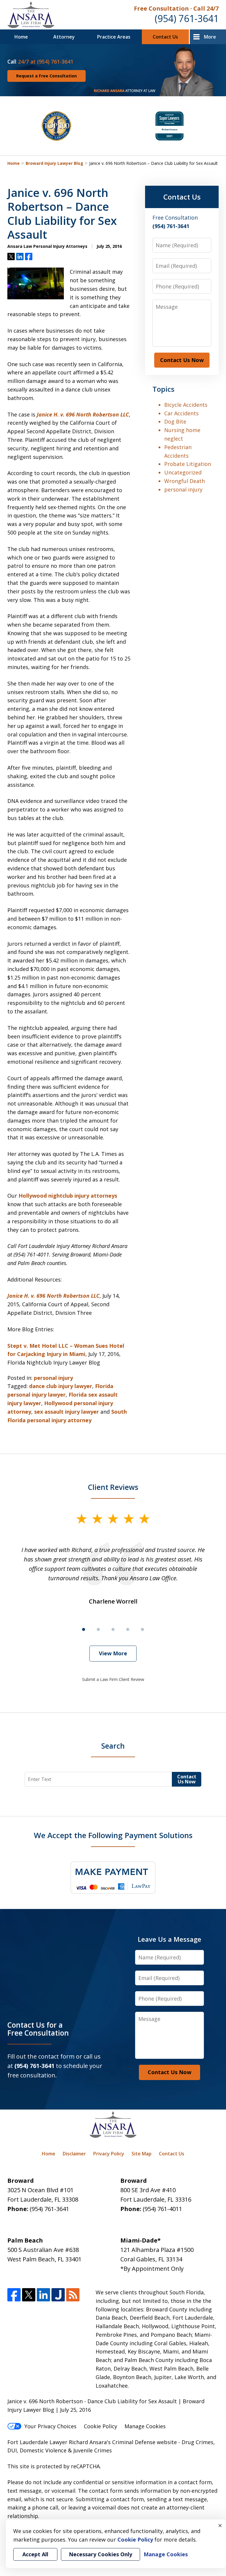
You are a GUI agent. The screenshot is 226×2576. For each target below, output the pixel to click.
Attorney (64, 37)
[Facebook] (14, 2295)
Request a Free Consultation (46, 76)
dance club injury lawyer (61, 1386)
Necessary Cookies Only (100, 2554)
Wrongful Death (185, 481)
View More (113, 1653)
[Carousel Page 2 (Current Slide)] (98, 1629)
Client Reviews (113, 1487)
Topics (163, 389)
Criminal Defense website (144, 2442)
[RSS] (73, 2295)
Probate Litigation (188, 464)
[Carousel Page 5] (142, 1629)
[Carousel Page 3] (113, 1629)
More (210, 37)
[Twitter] (29, 2295)
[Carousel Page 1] (84, 1629)
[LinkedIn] (43, 2295)
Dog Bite (175, 421)
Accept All (35, 2554)
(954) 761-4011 (162, 2209)
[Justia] (58, 2295)
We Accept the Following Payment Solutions (113, 1835)
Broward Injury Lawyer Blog (54, 163)
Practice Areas (114, 37)
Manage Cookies (145, 2426)
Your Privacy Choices (50, 2426)
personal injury (53, 1378)
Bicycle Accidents (186, 405)
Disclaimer (74, 2154)
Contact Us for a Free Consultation (38, 2029)
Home (21, 37)
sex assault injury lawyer (67, 1412)
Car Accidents (181, 413)
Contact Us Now (182, 360)
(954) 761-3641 (187, 18)
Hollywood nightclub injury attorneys (68, 1196)
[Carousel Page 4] (128, 1629)
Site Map (142, 2154)
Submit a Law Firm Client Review (113, 1679)
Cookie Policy (100, 2426)
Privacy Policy (109, 2154)
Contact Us (165, 37)
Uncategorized (183, 472)
